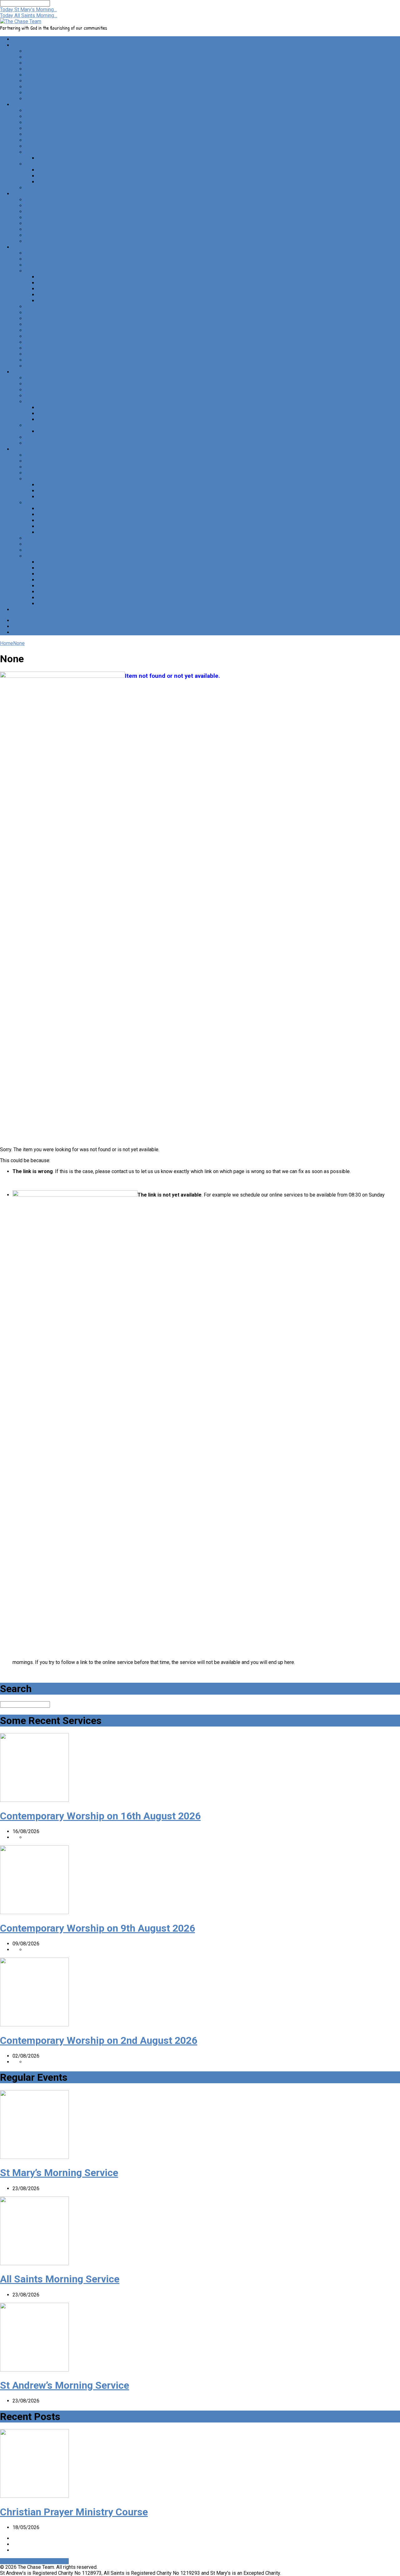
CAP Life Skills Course (62, 289)
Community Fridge (45, 307)
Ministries (24, 247)
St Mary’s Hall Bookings (51, 437)
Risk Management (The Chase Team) (77, 586)
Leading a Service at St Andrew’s (73, 604)
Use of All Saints (43, 425)
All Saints (35, 57)
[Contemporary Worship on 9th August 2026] (34, 1912)
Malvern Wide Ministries (52, 324)
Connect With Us (43, 378)
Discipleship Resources (51, 503)
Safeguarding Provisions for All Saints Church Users (94, 431)
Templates (49, 598)
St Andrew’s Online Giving (65, 176)
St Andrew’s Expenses (62, 592)
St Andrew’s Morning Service (65, 2385)
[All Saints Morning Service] (34, 2263)
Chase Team (38, 63)
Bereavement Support (49, 265)
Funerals (34, 390)
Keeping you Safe (44, 93)
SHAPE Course (54, 526)
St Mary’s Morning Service (59, 2173)
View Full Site (16, 2561)
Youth (31, 241)
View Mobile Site (50, 2561)
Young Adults (39, 140)
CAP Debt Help (54, 283)
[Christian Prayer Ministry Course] (34, 2496)
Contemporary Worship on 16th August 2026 (100, 1816)
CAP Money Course (59, 295)
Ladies (32, 128)
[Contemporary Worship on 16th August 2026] (34, 1800)
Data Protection (55, 568)
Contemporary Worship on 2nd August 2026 (99, 2040)
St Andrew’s (38, 51)
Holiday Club (39, 235)
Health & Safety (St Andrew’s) (70, 574)
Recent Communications (51, 461)
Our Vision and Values (49, 75)
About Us (22, 45)
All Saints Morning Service (60, 2279)
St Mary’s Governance (61, 497)
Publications (39, 479)
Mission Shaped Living (62, 514)
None (19, 643)
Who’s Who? (38, 69)
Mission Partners (44, 330)
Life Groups (38, 116)
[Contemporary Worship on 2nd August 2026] (34, 2025)
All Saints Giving (55, 182)
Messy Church (41, 217)
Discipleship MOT (45, 538)
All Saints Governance (61, 491)
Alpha (31, 253)
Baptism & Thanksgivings (53, 396)
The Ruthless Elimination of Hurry (74, 532)
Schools (34, 229)
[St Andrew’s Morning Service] (34, 2370)
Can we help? (27, 372)
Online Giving (52, 170)
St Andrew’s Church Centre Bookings (77, 408)
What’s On (23, 610)
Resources (24, 449)
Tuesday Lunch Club (47, 360)
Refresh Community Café (52, 342)
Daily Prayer (51, 509)
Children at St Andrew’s (50, 200)
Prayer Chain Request (61, 158)
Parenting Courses (45, 336)
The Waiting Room (45, 122)
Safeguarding (52, 562)
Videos (33, 544)
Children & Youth (30, 194)
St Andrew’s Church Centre (54, 402)
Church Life (25, 105)
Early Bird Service (44, 212)
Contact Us (37, 81)
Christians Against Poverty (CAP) (61, 271)
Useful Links (39, 550)
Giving (32, 164)
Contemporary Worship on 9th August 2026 (97, 1928)
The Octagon (39, 354)
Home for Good (42, 313)
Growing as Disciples (48, 188)
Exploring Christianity (48, 443)
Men (30, 134)
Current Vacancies (45, 467)
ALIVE (32, 259)
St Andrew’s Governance (64, 485)
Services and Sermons (50, 455)
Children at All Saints (47, 206)
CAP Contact (51, 277)
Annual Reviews (42, 99)
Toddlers (35, 223)
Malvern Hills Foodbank (51, 318)
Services (35, 111)
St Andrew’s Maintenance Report (73, 419)
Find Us (33, 87)
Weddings (36, 384)
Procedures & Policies (50, 556)
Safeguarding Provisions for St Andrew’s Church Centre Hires (104, 413)
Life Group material (46, 473)
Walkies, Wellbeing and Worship (60, 366)
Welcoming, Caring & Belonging (59, 146)
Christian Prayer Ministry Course (74, 2512)
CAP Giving (50, 301)
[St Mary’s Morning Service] (34, 2157)
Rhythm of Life (54, 520)
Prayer (32, 152)
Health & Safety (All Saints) (67, 580)
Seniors (33, 348)
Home (19, 39)
